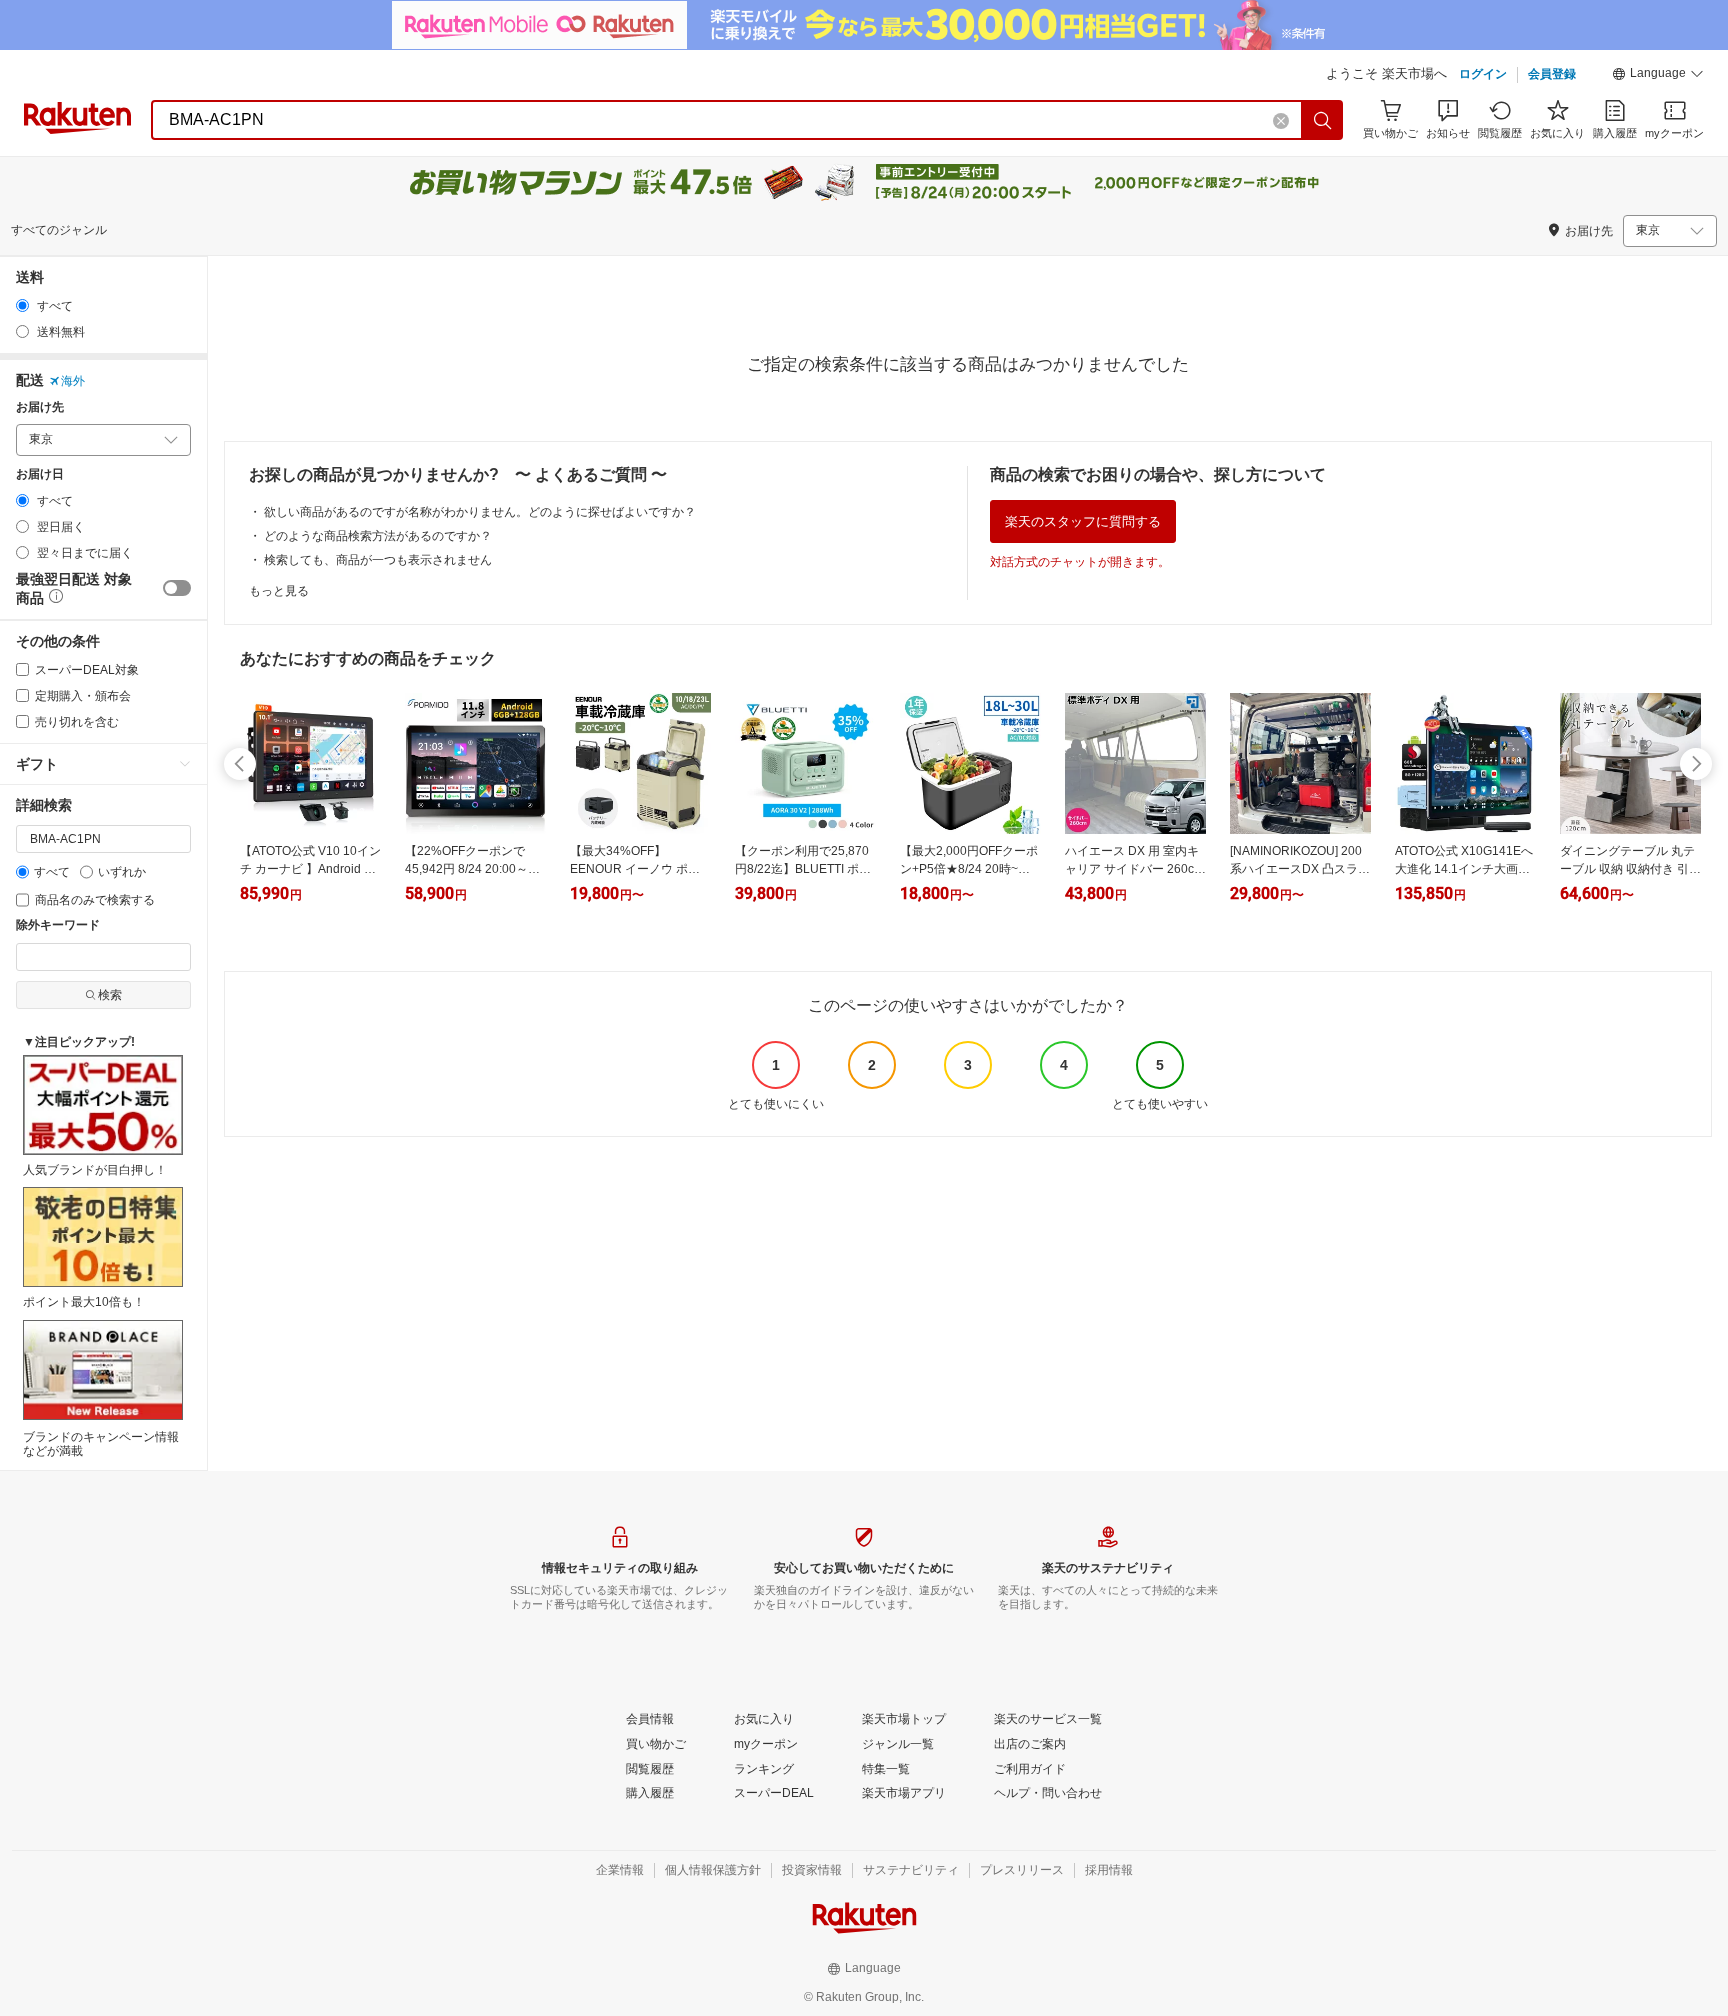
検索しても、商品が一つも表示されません (378, 560)
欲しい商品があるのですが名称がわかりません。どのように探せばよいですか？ (480, 512)
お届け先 (40, 407)
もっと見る (279, 591)
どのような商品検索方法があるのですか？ (378, 536)
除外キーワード (58, 925)
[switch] (177, 588)
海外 (73, 381)
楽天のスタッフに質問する (1083, 521)
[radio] (22, 305)
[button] (1658, 76)
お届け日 (40, 474)
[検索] (1323, 120)
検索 (110, 995)
